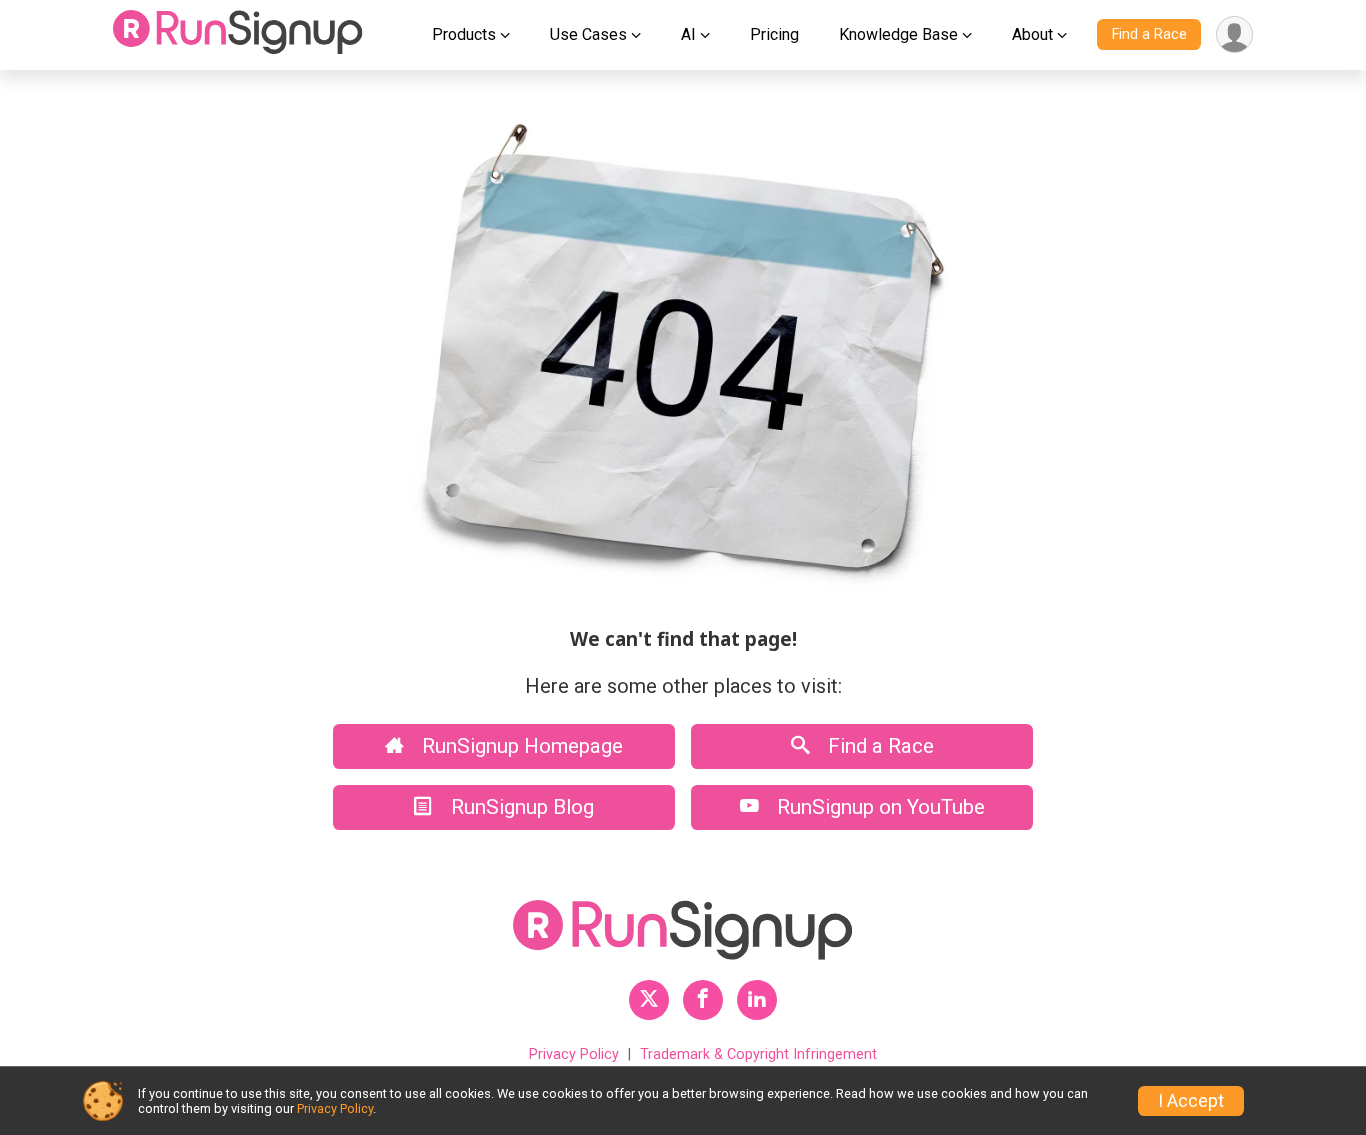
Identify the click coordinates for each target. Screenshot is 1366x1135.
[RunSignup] (238, 35)
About (1032, 34)
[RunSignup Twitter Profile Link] (649, 1000)
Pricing (774, 34)
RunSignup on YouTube (878, 807)
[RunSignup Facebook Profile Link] (703, 1000)
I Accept (1191, 1101)
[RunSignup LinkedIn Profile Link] (757, 1000)
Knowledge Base (898, 34)
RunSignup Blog (520, 807)
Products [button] (464, 34)
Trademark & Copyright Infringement (758, 1054)
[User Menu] (1234, 34)
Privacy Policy (574, 1054)
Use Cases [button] (588, 34)
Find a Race (1149, 34)
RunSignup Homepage (520, 746)
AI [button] (688, 34)
